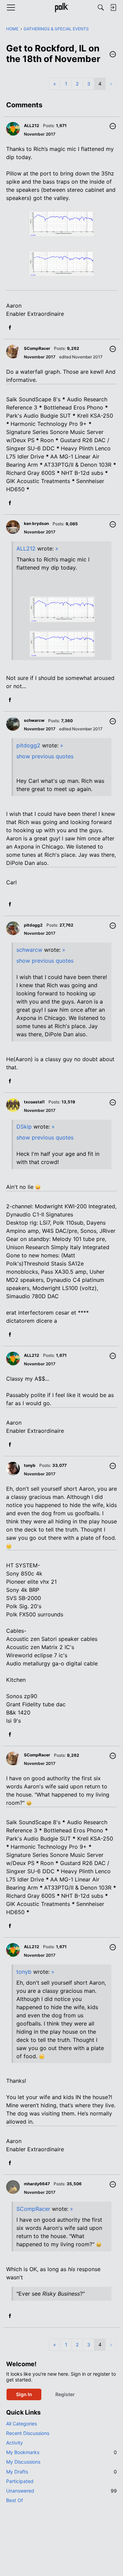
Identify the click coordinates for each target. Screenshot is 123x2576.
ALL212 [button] (32, 126)
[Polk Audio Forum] (61, 7)
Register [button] (65, 2394)
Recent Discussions (28, 2433)
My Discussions (23, 2462)
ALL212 (26, 548)
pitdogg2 (28, 745)
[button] (113, 55)
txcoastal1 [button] (34, 1102)
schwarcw (29, 950)
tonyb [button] (30, 1465)
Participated (20, 2481)
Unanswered (61, 2491)
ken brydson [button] (36, 523)
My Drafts (61, 2472)
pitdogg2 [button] (33, 925)
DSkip (24, 1127)
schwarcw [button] (34, 720)
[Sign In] (113, 7)
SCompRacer (33, 2209)
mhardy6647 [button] (37, 2184)
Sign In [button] (24, 2394)
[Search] (101, 7)
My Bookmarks (61, 2452)
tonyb (24, 1972)
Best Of (15, 2500)
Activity (15, 2443)
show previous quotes (45, 756)
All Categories (22, 2424)
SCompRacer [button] (37, 348)
